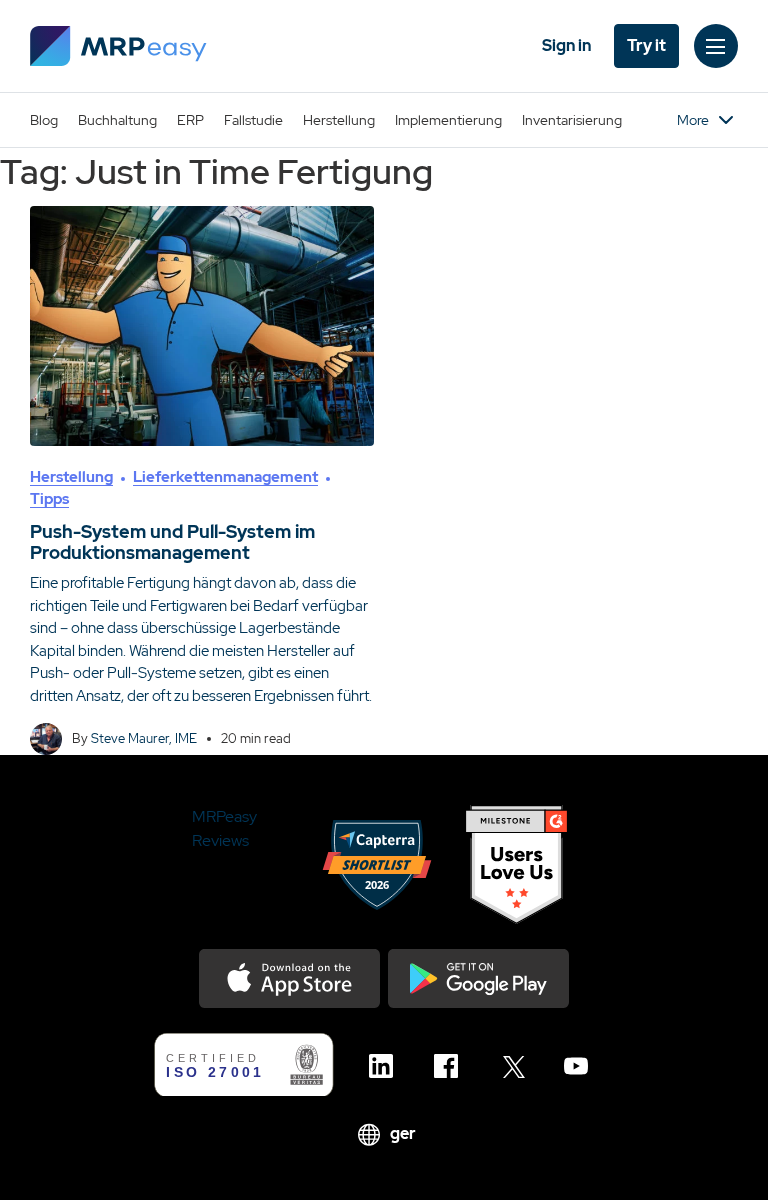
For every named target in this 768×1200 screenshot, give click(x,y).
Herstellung (339, 120)
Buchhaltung (117, 120)
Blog (44, 120)
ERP (190, 120)
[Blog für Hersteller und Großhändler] (118, 46)
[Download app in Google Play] (478, 978)
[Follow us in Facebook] (451, 1066)
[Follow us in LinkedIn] (386, 1066)
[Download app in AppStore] (289, 978)
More (693, 120)
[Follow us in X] (516, 1066)
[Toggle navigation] (716, 46)
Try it (646, 45)
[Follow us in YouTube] (581, 1066)
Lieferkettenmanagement (225, 477)
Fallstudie (253, 120)
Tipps (49, 499)
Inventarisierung (572, 120)
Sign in (566, 45)
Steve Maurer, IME (144, 738)
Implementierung (448, 120)
